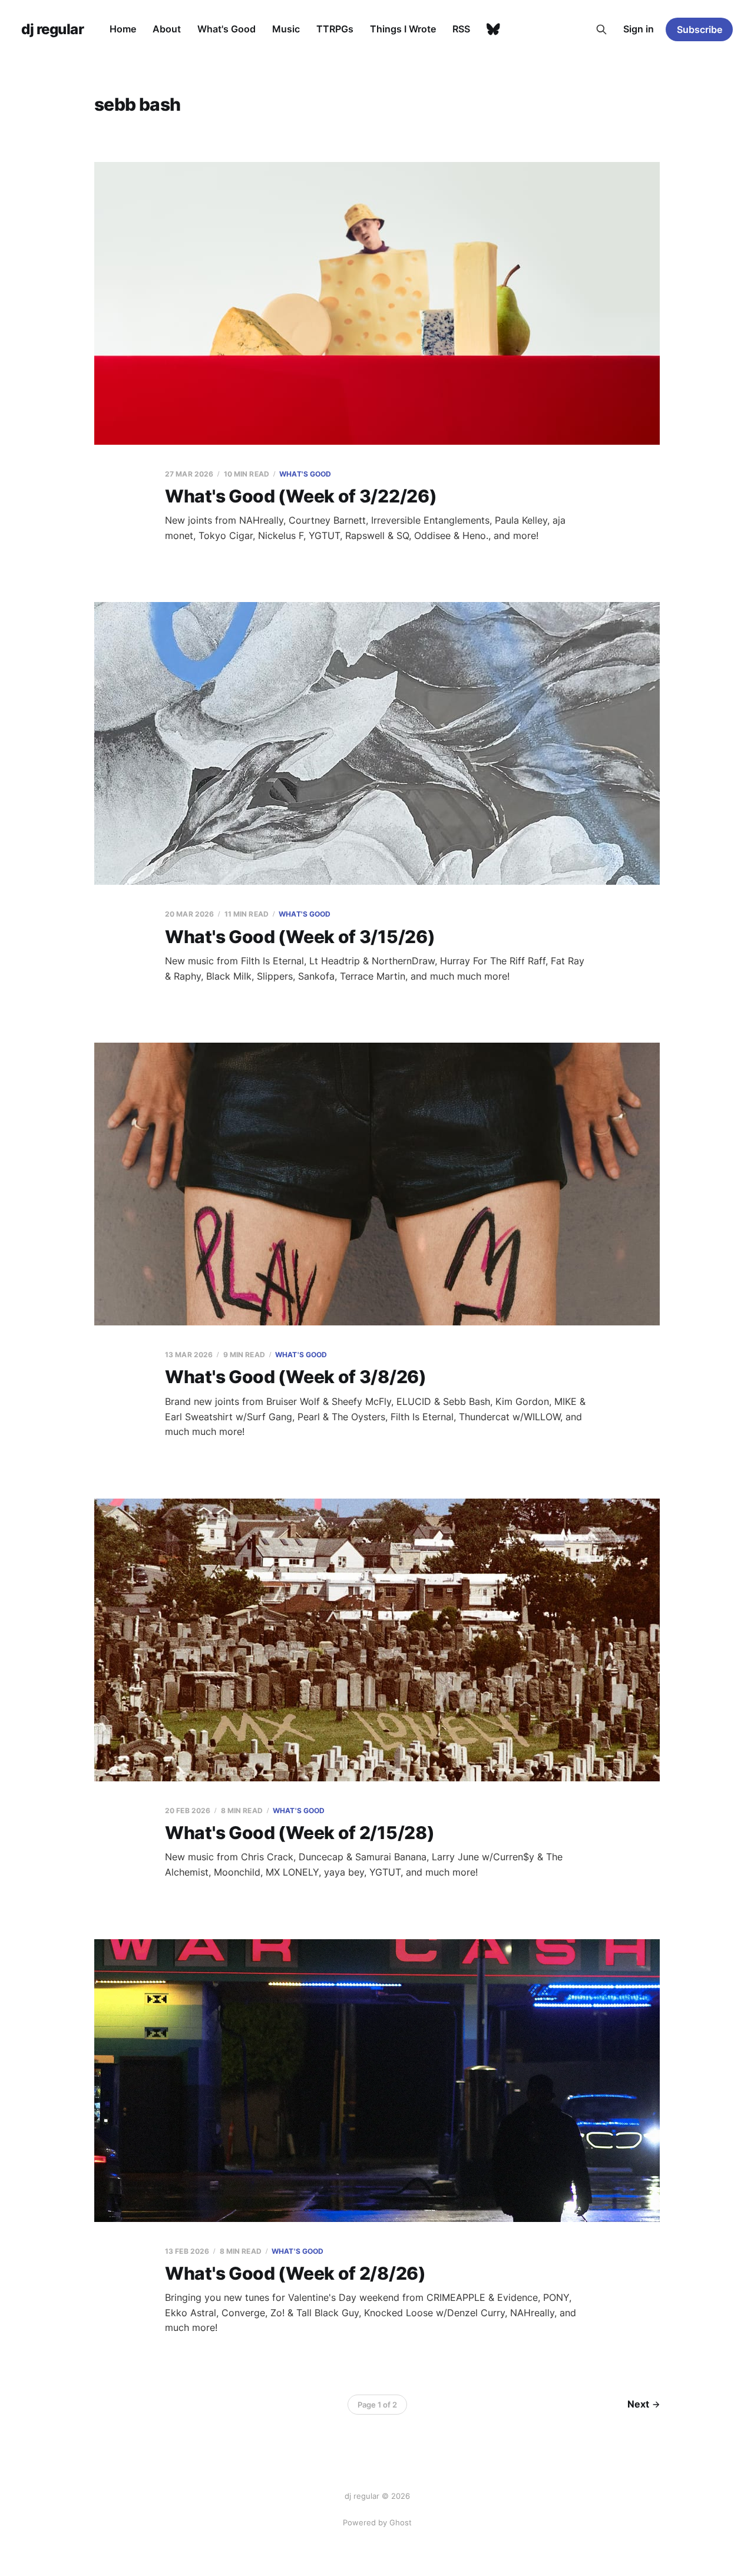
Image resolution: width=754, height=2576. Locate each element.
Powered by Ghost (377, 2522)
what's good (305, 474)
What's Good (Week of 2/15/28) (300, 1833)
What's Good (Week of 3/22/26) (301, 496)
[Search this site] (601, 29)
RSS (461, 29)
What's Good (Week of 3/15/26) (300, 937)
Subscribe (700, 29)
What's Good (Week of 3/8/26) (296, 1377)
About (167, 29)
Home (123, 29)
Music (286, 29)
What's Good (226, 29)
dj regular (52, 29)
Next (638, 2404)
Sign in (639, 29)
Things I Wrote (403, 29)
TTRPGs (335, 29)
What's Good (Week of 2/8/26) (295, 2273)
